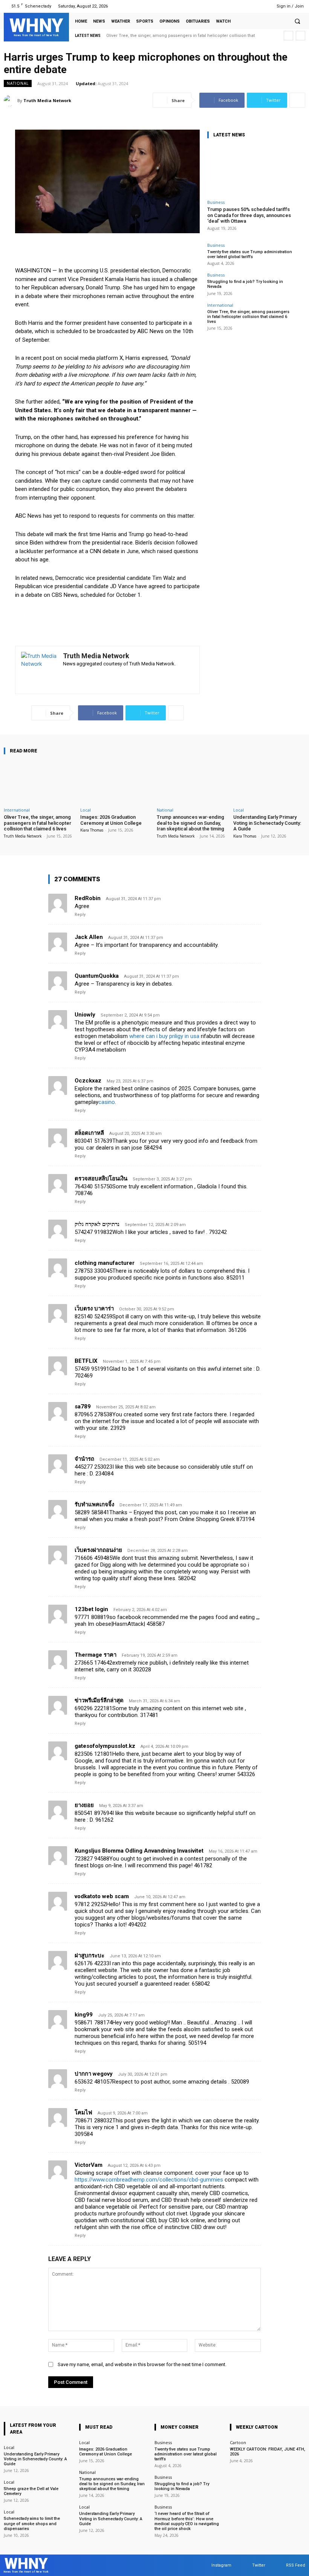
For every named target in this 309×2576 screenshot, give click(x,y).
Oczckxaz (88, 1081)
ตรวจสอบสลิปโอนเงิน (101, 1179)
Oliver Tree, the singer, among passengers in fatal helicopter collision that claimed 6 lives (248, 317)
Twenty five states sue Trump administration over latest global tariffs (250, 254)
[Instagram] (242, 6)
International (220, 305)
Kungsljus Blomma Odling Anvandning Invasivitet (139, 1851)
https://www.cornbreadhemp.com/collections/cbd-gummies (149, 2180)
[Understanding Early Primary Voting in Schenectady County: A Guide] (269, 782)
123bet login (91, 1609)
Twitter (259, 2565)
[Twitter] (252, 6)
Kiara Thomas (92, 830)
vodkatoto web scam (102, 1896)
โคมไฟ (83, 2113)
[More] (297, 100)
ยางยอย (84, 1805)
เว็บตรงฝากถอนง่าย (98, 1550)
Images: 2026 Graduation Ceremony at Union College (111, 820)
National (18, 83)
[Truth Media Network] (11, 101)
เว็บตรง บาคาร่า (94, 1309)
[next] (301, 36)
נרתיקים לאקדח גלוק (97, 1224)
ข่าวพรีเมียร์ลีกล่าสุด (99, 1700)
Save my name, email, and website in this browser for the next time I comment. (142, 2364)
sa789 (83, 1406)
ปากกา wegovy (94, 2074)
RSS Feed (296, 2565)
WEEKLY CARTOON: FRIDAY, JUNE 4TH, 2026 (268, 2452)
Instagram (221, 2565)
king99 (84, 2015)
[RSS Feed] (261, 6)
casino (107, 1102)
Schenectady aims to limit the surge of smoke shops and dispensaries (32, 2523)
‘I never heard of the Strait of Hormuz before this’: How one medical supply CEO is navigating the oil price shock (187, 2521)
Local (86, 810)
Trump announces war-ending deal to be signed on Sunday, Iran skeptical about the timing (190, 823)
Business (216, 202)
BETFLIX (86, 1361)
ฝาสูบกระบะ (89, 1955)
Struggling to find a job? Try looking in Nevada (182, 2486)
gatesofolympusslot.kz (105, 1746)
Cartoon (238, 2442)
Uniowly (85, 1015)
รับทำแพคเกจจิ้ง (94, 1504)
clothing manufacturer (105, 1263)
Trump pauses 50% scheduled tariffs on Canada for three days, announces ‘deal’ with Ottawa (249, 215)
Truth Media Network (47, 100)
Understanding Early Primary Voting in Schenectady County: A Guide (267, 823)
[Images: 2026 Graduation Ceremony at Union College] (116, 782)
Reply (80, 915)
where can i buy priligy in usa (164, 1036)
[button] (297, 21)
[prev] (288, 36)
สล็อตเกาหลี (89, 1133)
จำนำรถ (84, 1459)
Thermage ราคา (96, 1655)
